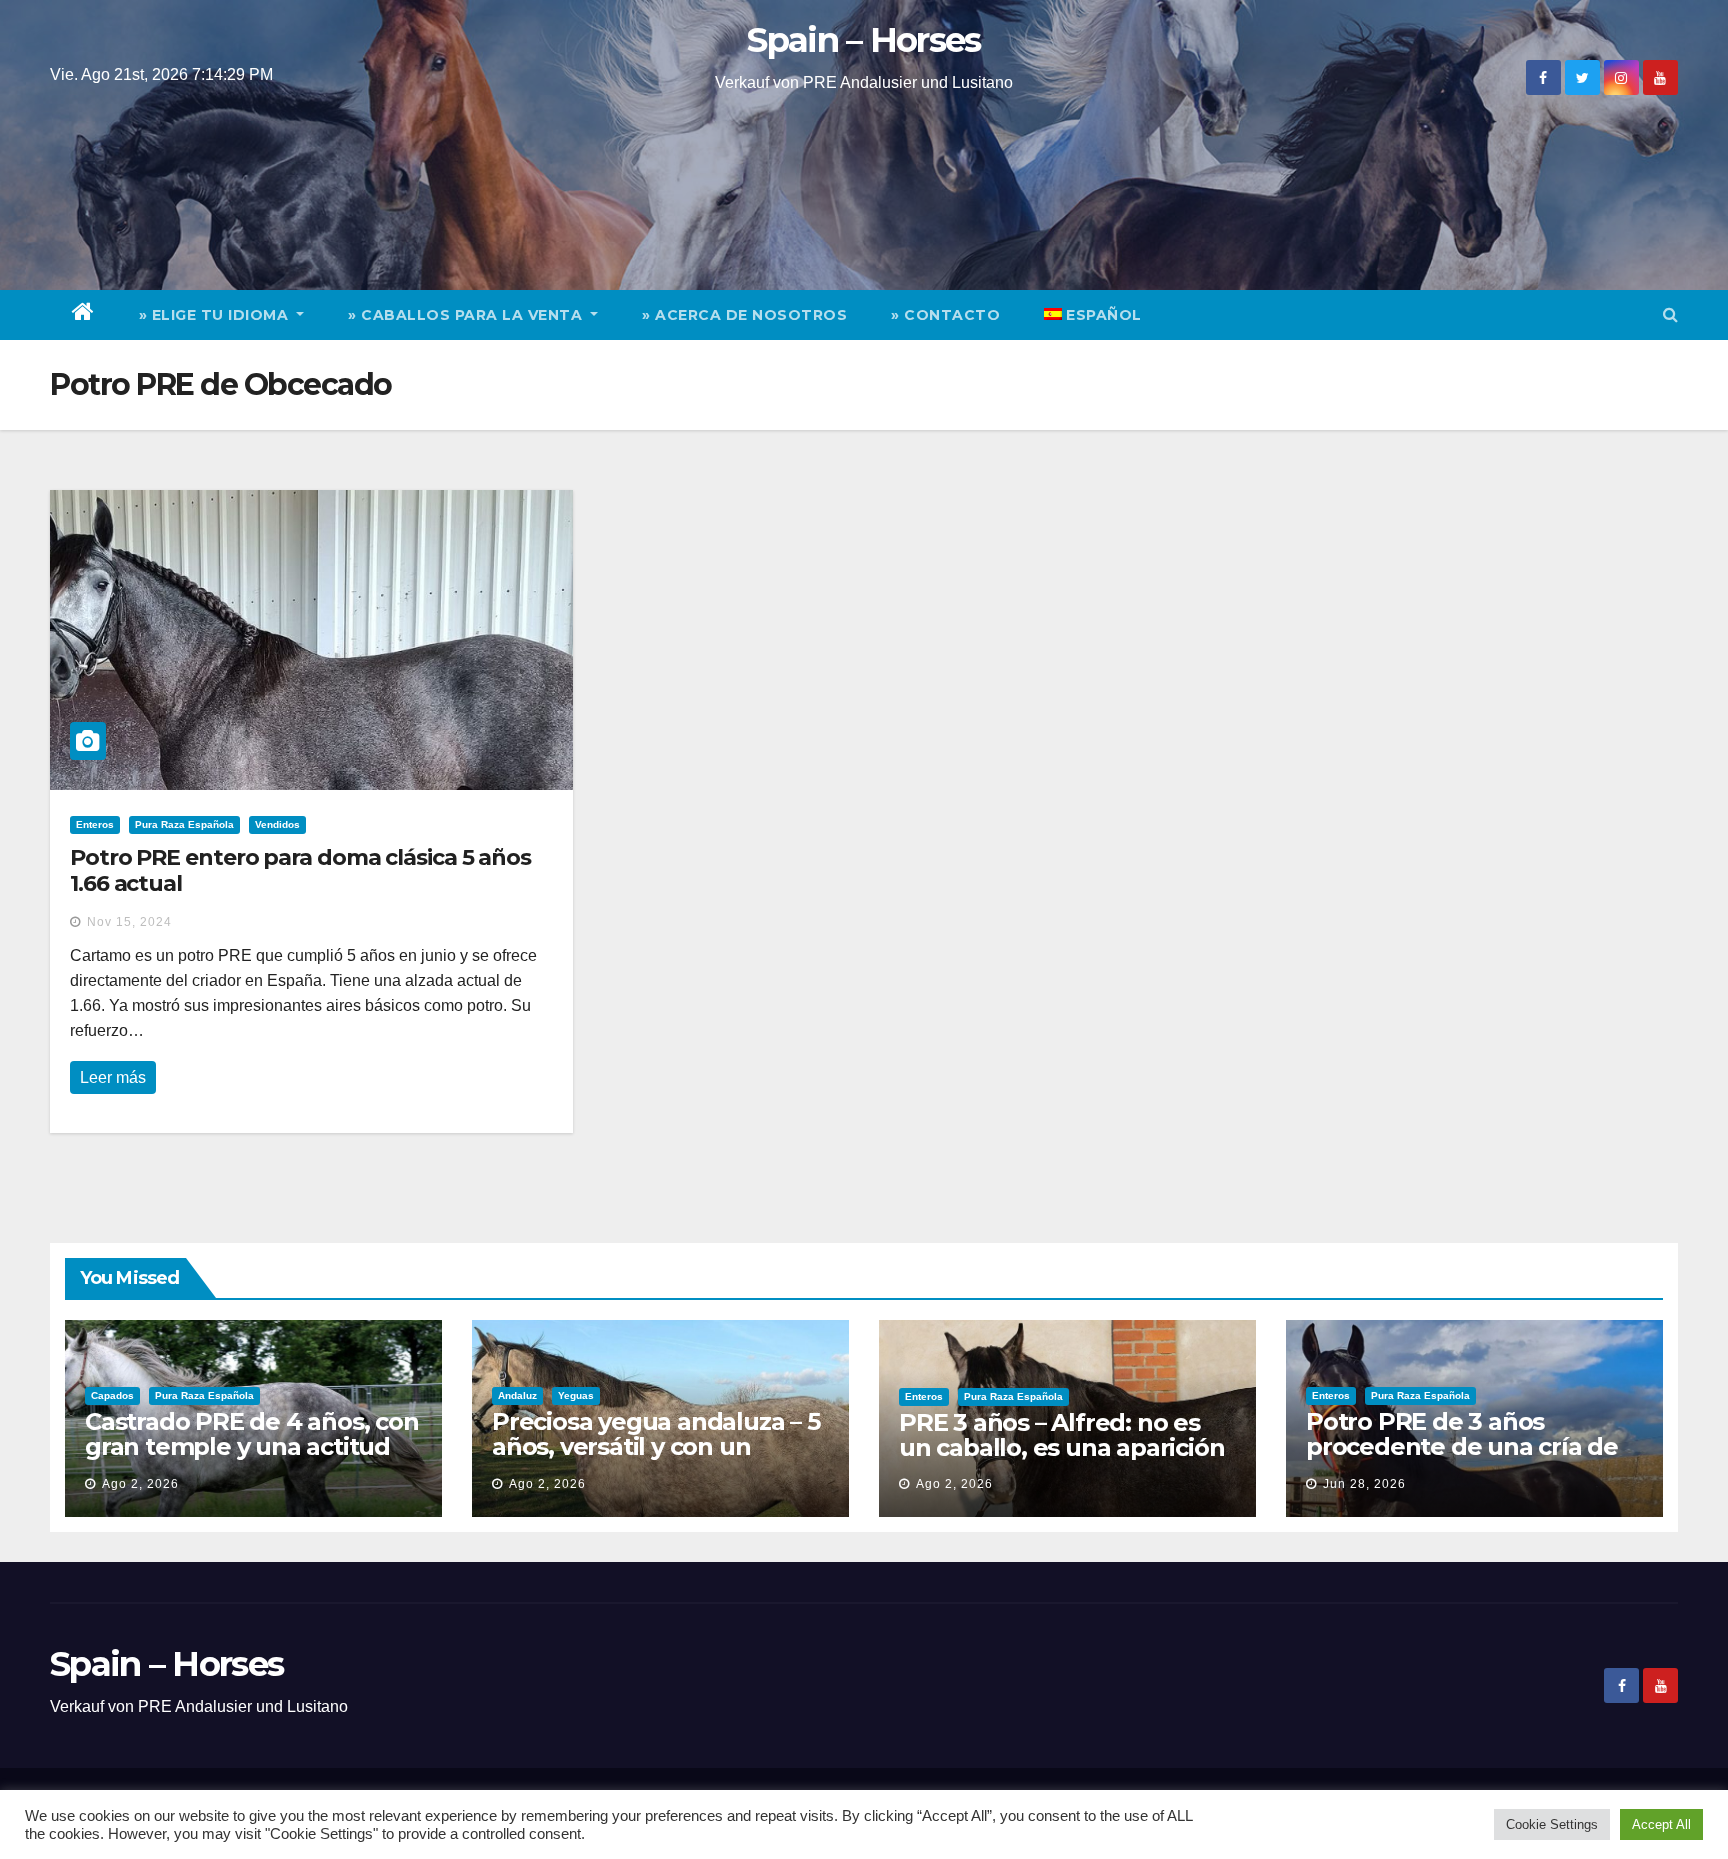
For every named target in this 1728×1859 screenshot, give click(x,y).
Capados (112, 1395)
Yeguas (576, 1395)
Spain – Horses (863, 40)
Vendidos (277, 824)
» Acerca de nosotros (744, 315)
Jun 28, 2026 (1364, 1484)
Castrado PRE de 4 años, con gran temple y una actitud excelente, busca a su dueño (252, 1446)
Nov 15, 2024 (129, 922)
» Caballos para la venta (467, 315)
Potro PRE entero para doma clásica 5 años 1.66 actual (300, 870)
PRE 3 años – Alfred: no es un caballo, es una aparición (1061, 1435)
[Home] (83, 315)
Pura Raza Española (184, 824)
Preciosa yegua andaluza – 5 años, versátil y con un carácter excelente (656, 1446)
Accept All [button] (1661, 1824)
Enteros (95, 824)
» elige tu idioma (216, 315)
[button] (1670, 314)
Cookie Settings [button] (1552, 1824)
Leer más (113, 1077)
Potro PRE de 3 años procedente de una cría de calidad (1462, 1446)
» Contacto (945, 315)
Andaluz (517, 1395)
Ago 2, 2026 (140, 1484)
